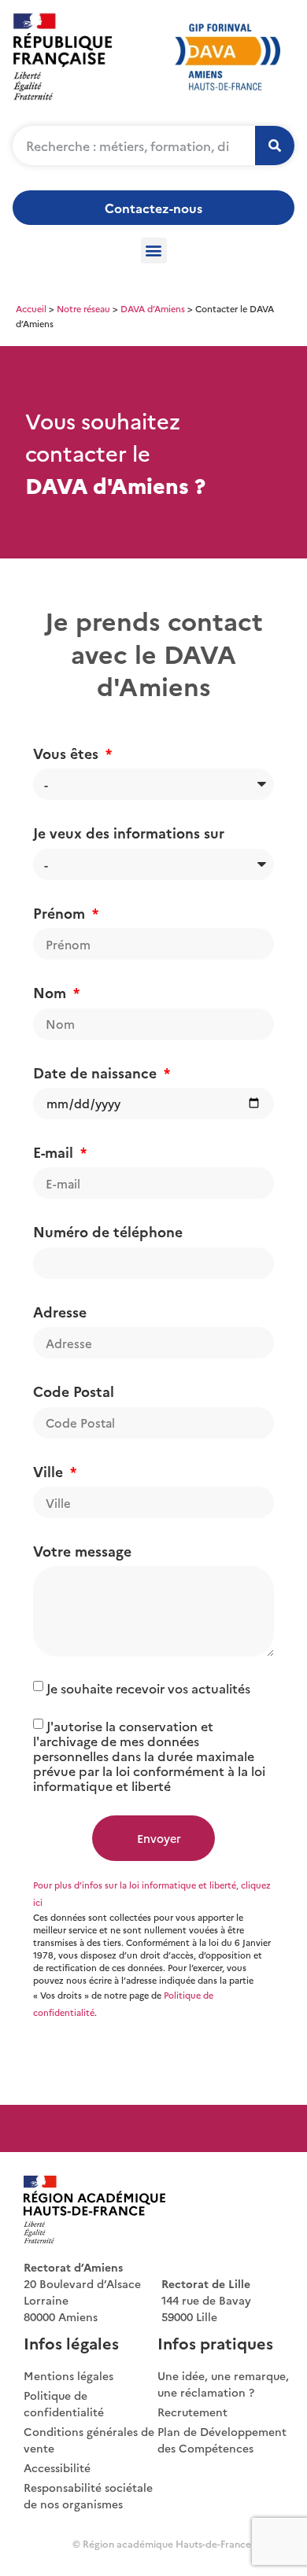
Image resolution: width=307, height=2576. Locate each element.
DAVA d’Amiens (153, 308)
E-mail (55, 1152)
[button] (154, 251)
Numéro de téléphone (108, 1231)
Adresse (60, 1312)
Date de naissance (97, 1072)
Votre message (82, 1551)
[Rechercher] (275, 146)
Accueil (31, 308)
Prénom (61, 913)
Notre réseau (83, 308)
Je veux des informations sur (129, 833)
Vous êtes (68, 753)
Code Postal (74, 1391)
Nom (52, 992)
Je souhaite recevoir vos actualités (148, 1688)
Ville (50, 1471)
